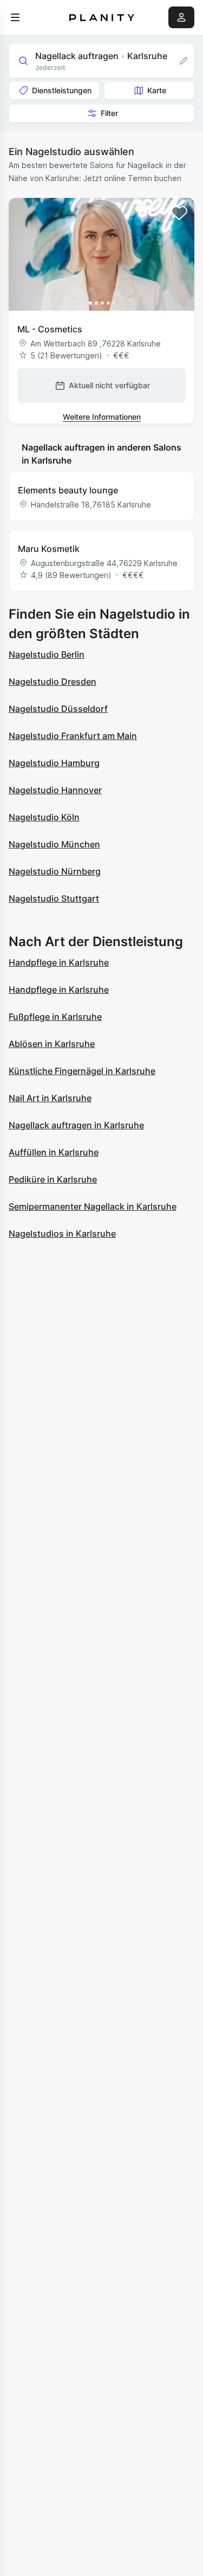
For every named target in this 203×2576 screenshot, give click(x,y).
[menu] (15, 17)
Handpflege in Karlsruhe (59, 962)
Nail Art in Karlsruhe (50, 1098)
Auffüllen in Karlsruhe (54, 1152)
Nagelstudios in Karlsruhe (62, 1234)
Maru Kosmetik (49, 549)
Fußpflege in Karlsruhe (55, 1017)
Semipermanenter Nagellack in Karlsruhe (93, 1206)
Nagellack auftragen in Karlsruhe (76, 1125)
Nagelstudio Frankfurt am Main (73, 736)
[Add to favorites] (179, 213)
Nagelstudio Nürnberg (55, 871)
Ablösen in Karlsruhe (52, 1044)
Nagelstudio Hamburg (54, 763)
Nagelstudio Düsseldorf (58, 709)
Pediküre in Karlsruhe (53, 1179)
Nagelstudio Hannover (55, 790)
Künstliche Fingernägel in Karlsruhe (82, 1071)
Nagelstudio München (54, 844)
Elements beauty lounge (68, 490)
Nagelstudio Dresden (53, 682)
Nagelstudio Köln (44, 817)
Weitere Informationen (102, 417)
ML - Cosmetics (50, 329)
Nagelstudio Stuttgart (54, 898)
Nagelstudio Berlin (47, 654)
